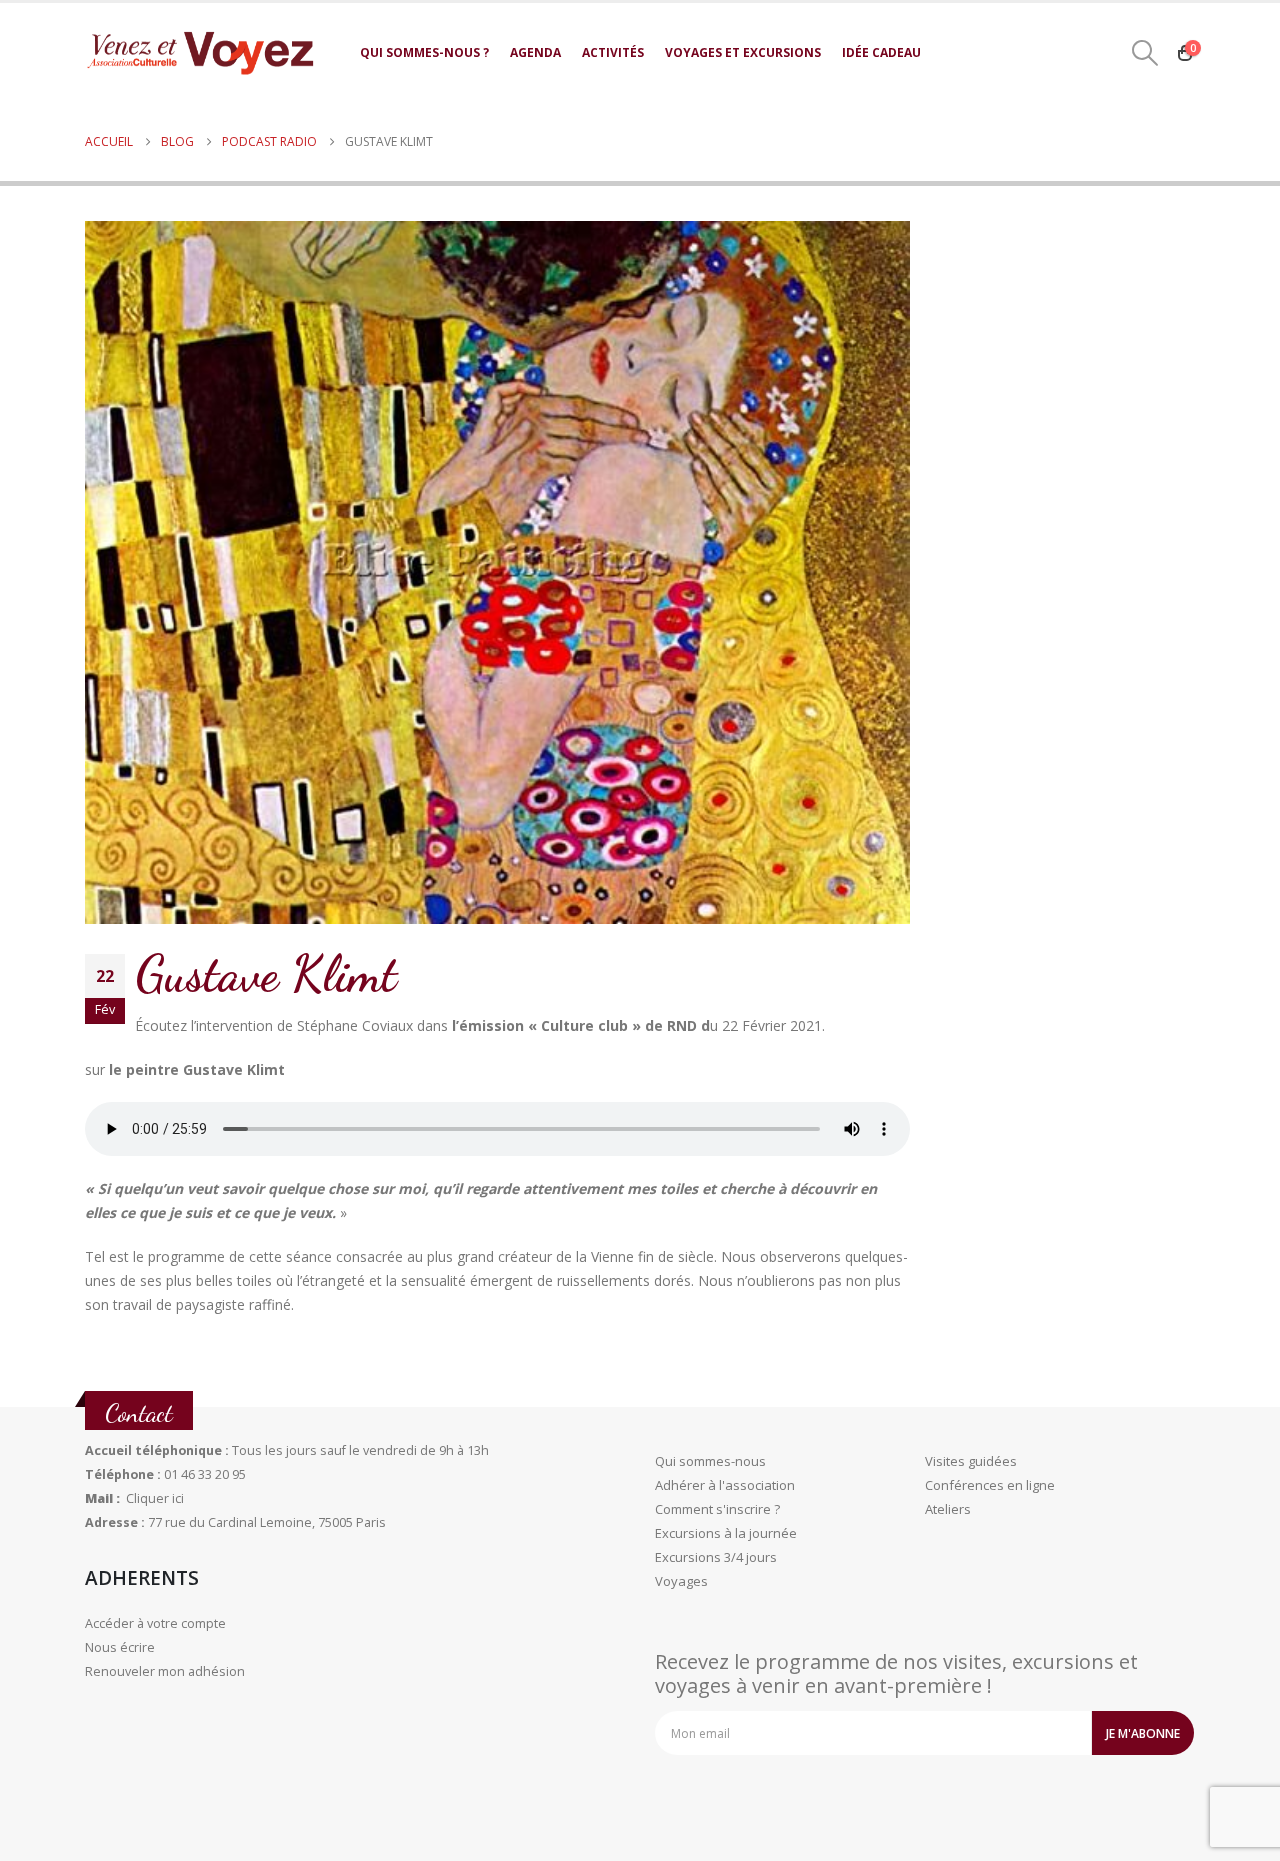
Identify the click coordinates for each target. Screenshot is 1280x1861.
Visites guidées (971, 1461)
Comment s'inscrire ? (717, 1509)
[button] (1145, 53)
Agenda (535, 52)
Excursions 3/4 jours (716, 1557)
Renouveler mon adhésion (165, 1671)
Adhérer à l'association (725, 1485)
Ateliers (948, 1509)
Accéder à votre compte (155, 1623)
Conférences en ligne (990, 1485)
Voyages (681, 1581)
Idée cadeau (881, 52)
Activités (613, 52)
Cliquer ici (155, 1498)
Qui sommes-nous (710, 1461)
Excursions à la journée (726, 1533)
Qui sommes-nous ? (424, 52)
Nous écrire (120, 1647)
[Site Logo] (200, 52)
